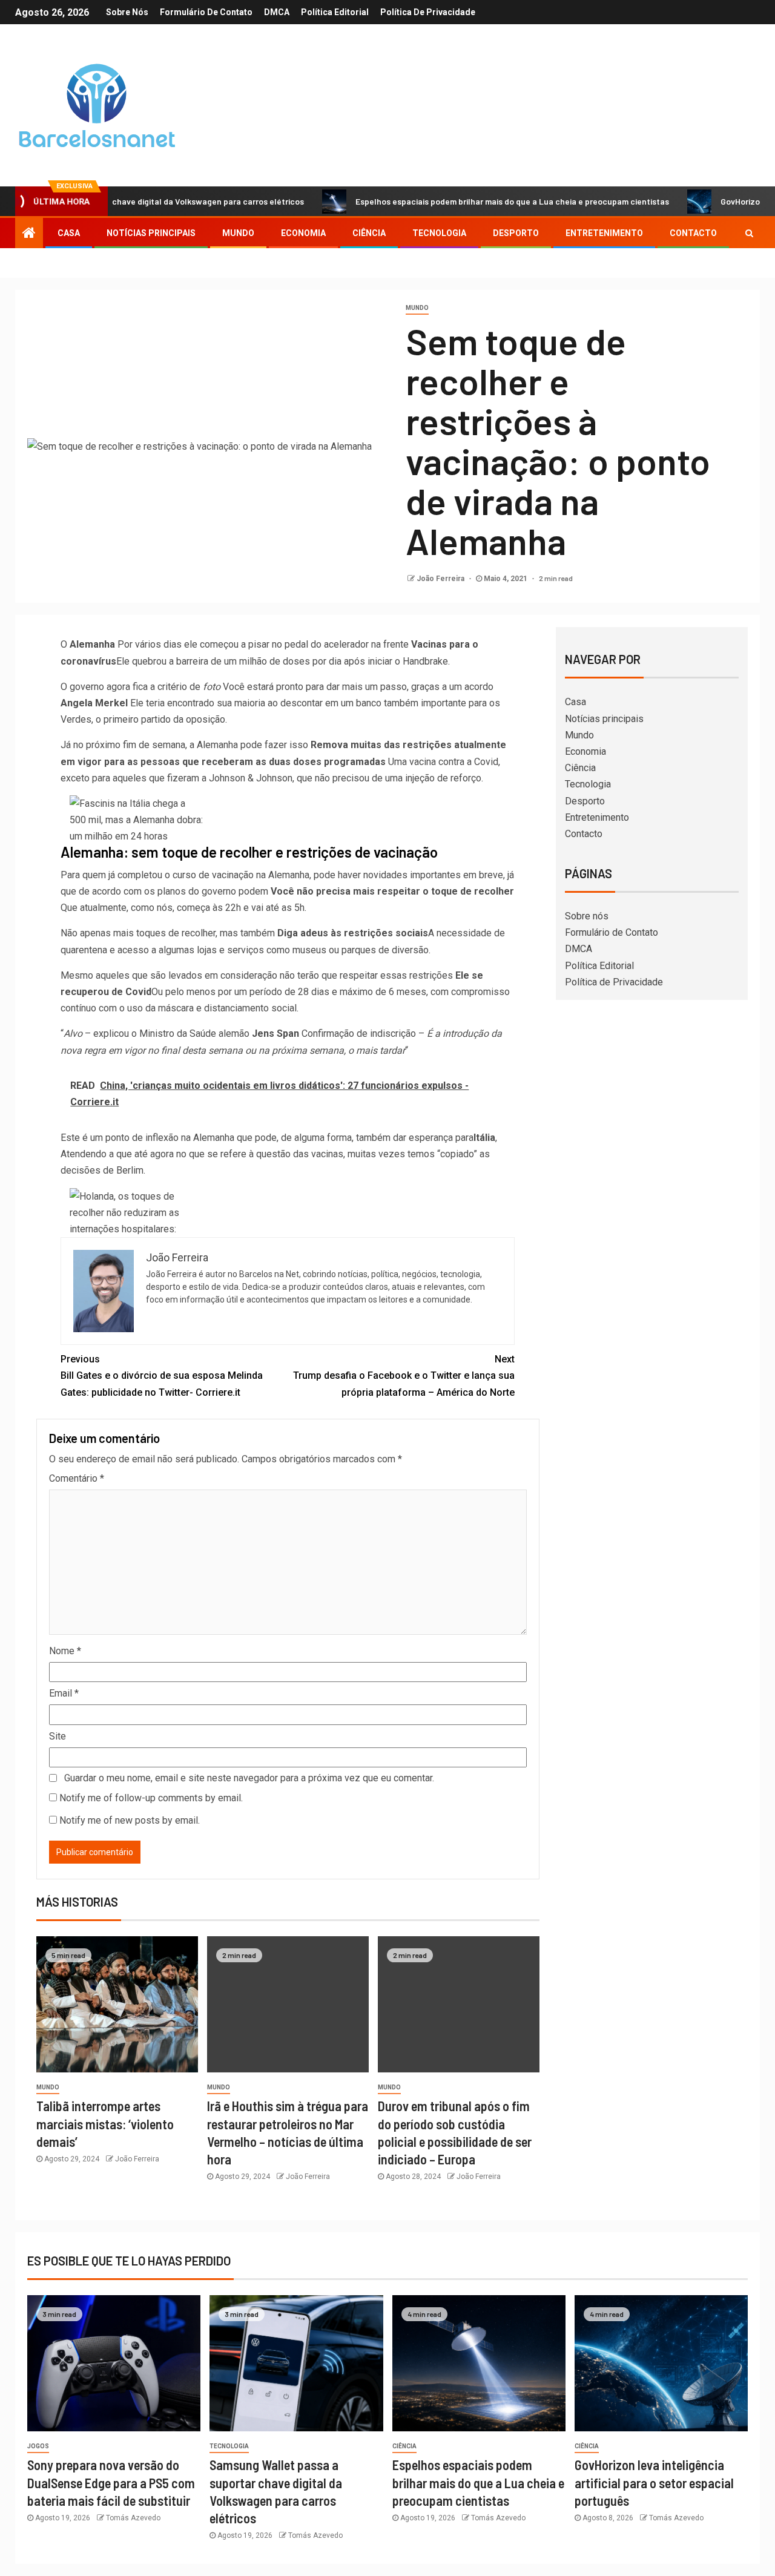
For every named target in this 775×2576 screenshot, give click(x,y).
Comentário (77, 1478)
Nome (65, 1651)
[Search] (749, 233)
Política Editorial (335, 12)
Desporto (516, 233)
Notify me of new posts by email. (130, 1820)
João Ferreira (441, 579)
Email (64, 1693)
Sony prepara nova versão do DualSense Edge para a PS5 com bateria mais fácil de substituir (111, 2482)
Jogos (38, 2446)
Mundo (238, 233)
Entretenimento (604, 233)
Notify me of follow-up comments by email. (151, 1798)
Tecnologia (439, 233)
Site (58, 1736)
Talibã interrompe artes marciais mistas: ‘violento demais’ (105, 2124)
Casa (69, 233)
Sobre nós (127, 12)
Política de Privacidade (428, 12)
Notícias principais (151, 233)
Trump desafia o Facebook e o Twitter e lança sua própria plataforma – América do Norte (404, 1375)
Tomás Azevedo (133, 2518)
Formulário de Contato (206, 12)
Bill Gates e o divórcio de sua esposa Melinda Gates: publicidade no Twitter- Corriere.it (162, 1375)
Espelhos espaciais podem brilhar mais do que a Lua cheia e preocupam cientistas (458, 201)
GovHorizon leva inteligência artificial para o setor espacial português (654, 2482)
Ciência (369, 233)
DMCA (277, 12)
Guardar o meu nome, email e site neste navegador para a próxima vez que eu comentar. (249, 1778)
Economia (303, 233)
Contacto (693, 233)
